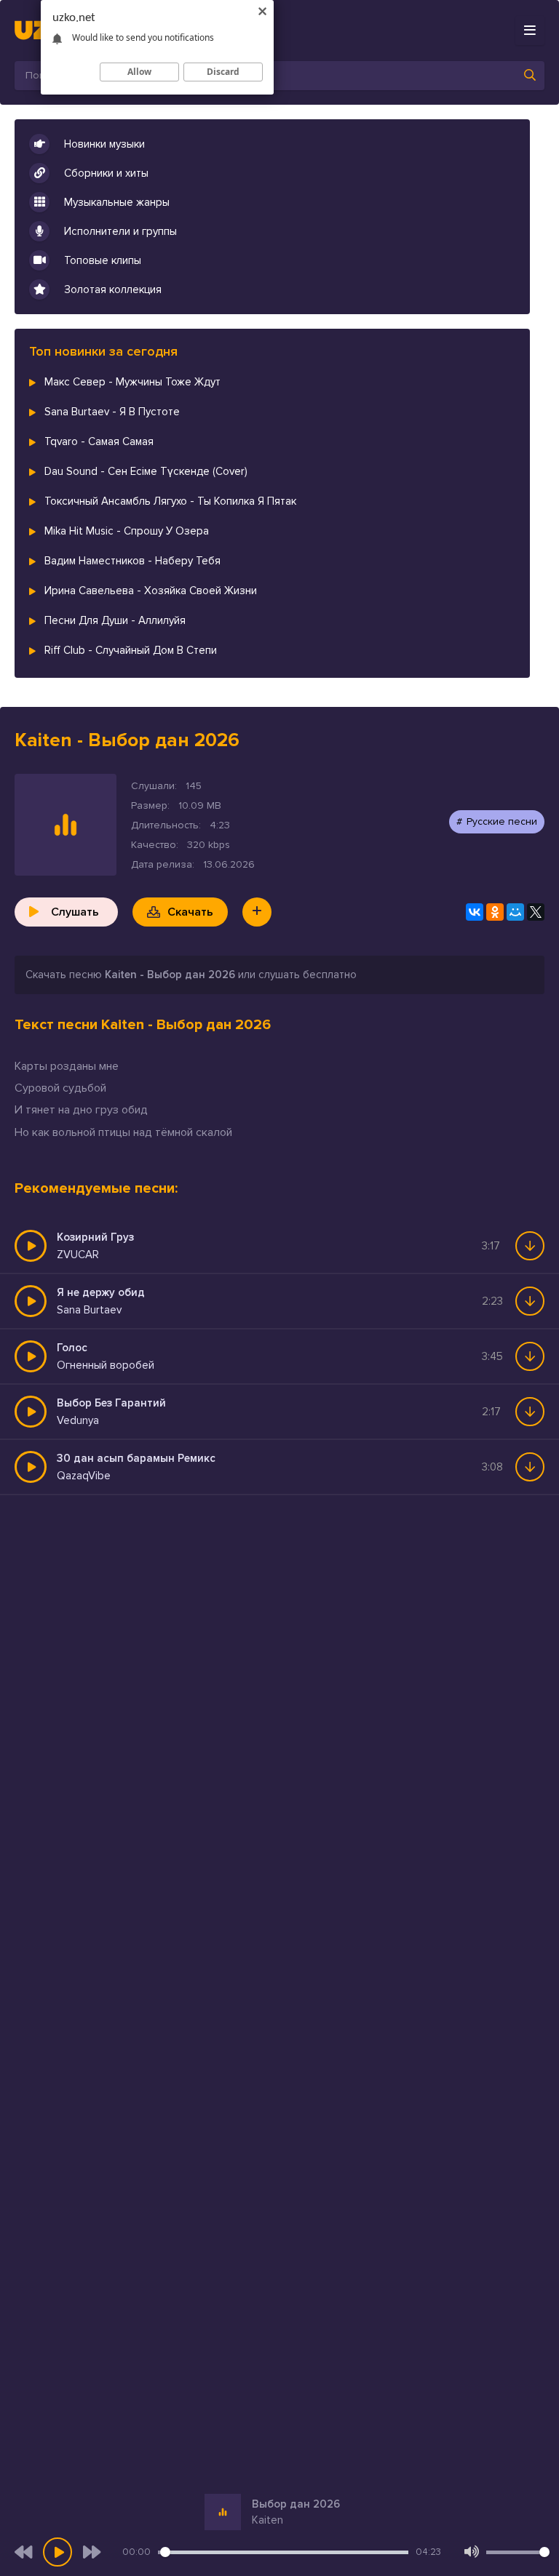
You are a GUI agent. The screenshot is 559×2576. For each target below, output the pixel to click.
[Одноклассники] (495, 912)
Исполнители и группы (120, 231)
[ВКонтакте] (475, 912)
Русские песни (502, 821)
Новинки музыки (104, 144)
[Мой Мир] (515, 912)
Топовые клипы (103, 260)
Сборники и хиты (106, 173)
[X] (536, 912)
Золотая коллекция (113, 289)
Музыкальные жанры (117, 202)
